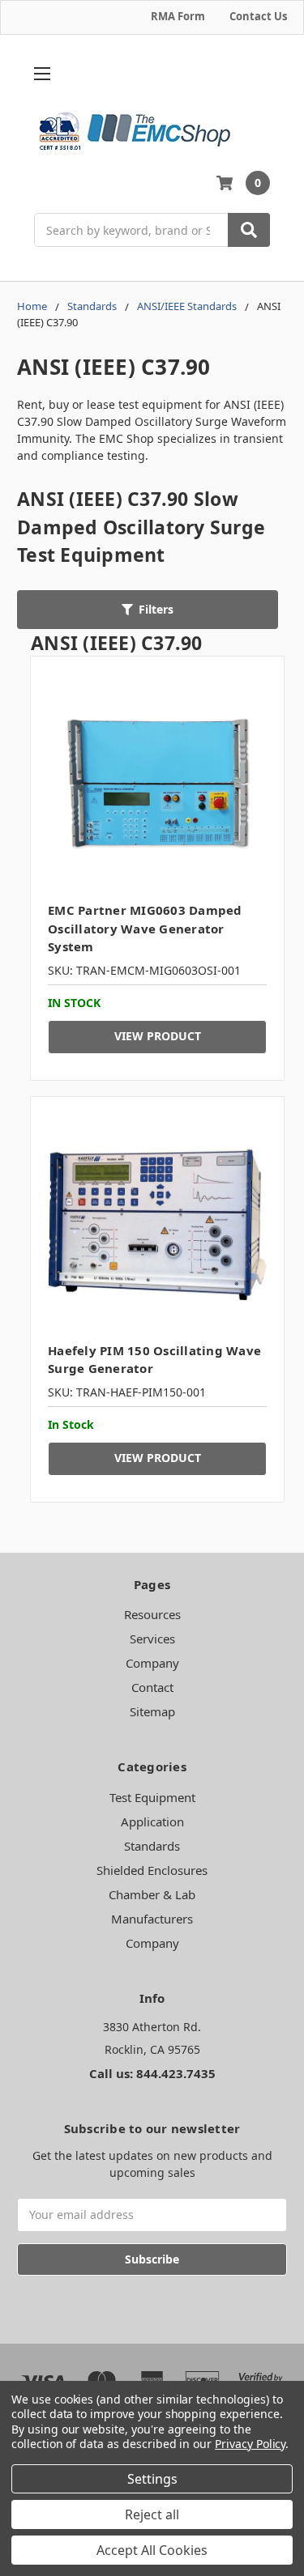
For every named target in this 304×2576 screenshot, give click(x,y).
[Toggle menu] (42, 74)
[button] (148, 610)
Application (152, 1821)
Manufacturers (152, 1919)
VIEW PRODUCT (158, 1036)
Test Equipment (152, 1797)
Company (152, 1663)
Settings (152, 2479)
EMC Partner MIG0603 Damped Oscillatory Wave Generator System (145, 928)
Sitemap (152, 1711)
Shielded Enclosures (152, 1870)
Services (152, 1639)
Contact (152, 1687)
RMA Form (178, 16)
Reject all (152, 2514)
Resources (152, 1614)
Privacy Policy (250, 2444)
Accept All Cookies (152, 2550)
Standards (152, 1846)
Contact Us (258, 16)
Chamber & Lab (152, 1894)
